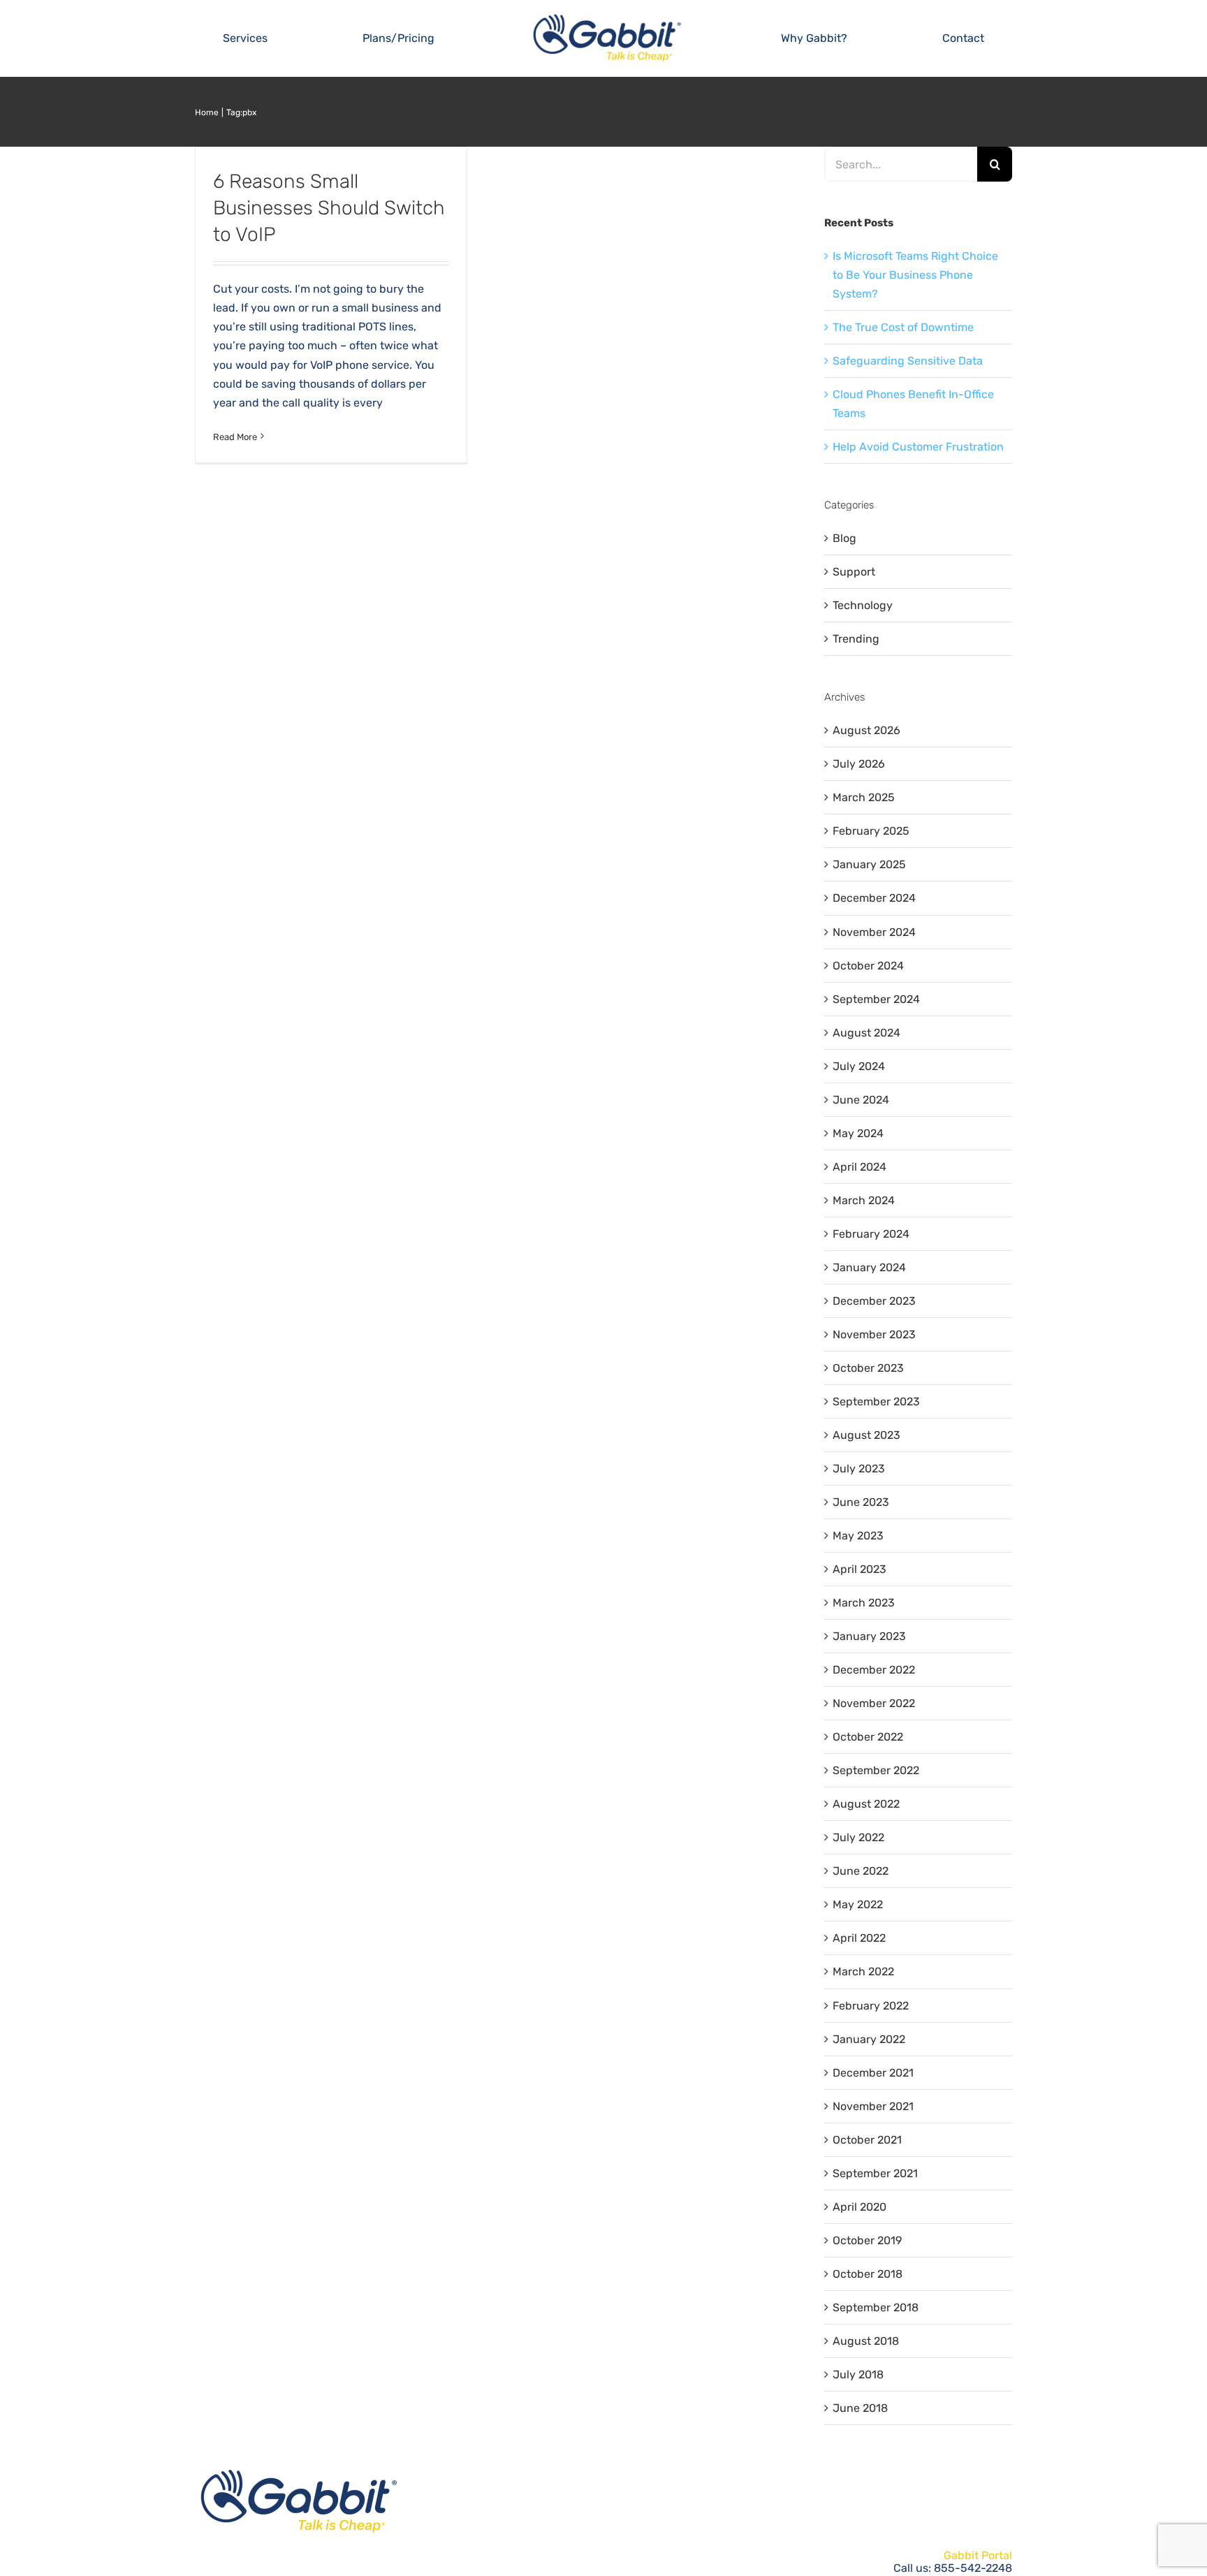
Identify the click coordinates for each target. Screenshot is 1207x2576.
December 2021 (873, 2073)
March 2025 (864, 797)
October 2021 (867, 2140)
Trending (856, 639)
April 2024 (859, 1167)
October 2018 (868, 2274)
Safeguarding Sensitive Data (908, 361)
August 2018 (866, 2341)
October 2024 (868, 966)
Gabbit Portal (978, 2555)
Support (854, 572)
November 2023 (874, 1334)
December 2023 (874, 1301)
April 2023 (859, 1569)
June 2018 (860, 2408)
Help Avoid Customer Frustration (918, 447)
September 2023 (876, 1402)
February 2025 (871, 831)
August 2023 (866, 1435)
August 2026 (866, 730)
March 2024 (864, 1200)
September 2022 (876, 1770)
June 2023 (861, 1502)
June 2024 (861, 1100)
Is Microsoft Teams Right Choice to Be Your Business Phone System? (915, 275)
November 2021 (873, 2106)
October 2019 (867, 2240)
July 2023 (859, 1469)
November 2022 (874, 1703)
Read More (235, 437)
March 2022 (863, 1971)
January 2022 (869, 2039)
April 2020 (859, 2207)
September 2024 (876, 999)
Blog (844, 538)
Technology (863, 605)
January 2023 (869, 1636)
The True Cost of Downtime (903, 327)
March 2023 (864, 1603)
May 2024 (858, 1133)
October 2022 (868, 1737)
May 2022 (858, 1904)
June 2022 (861, 1871)
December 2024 (874, 898)
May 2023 (858, 1536)
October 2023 (868, 1368)
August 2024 (866, 1033)
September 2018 (876, 2307)
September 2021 (875, 2173)
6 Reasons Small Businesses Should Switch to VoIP (329, 208)
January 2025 (869, 864)
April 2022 (859, 1938)
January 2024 (869, 1267)
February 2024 (871, 1234)
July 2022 (858, 1837)
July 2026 (859, 764)
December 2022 (874, 1670)
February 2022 (871, 2006)
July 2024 (859, 1066)
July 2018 (858, 2374)
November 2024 (874, 932)
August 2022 (866, 1804)
